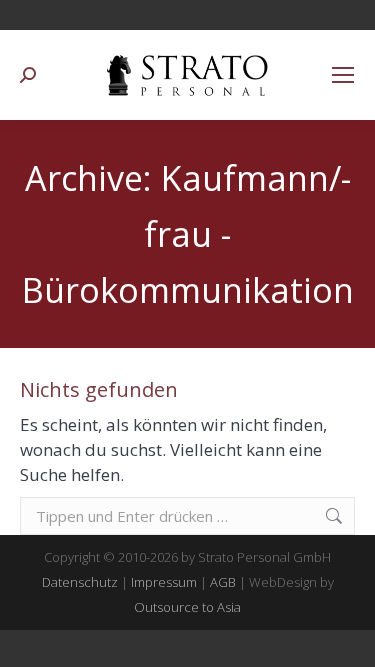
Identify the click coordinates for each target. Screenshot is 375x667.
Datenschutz (80, 582)
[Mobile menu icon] (343, 75)
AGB (223, 582)
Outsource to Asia (187, 607)
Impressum (164, 582)
